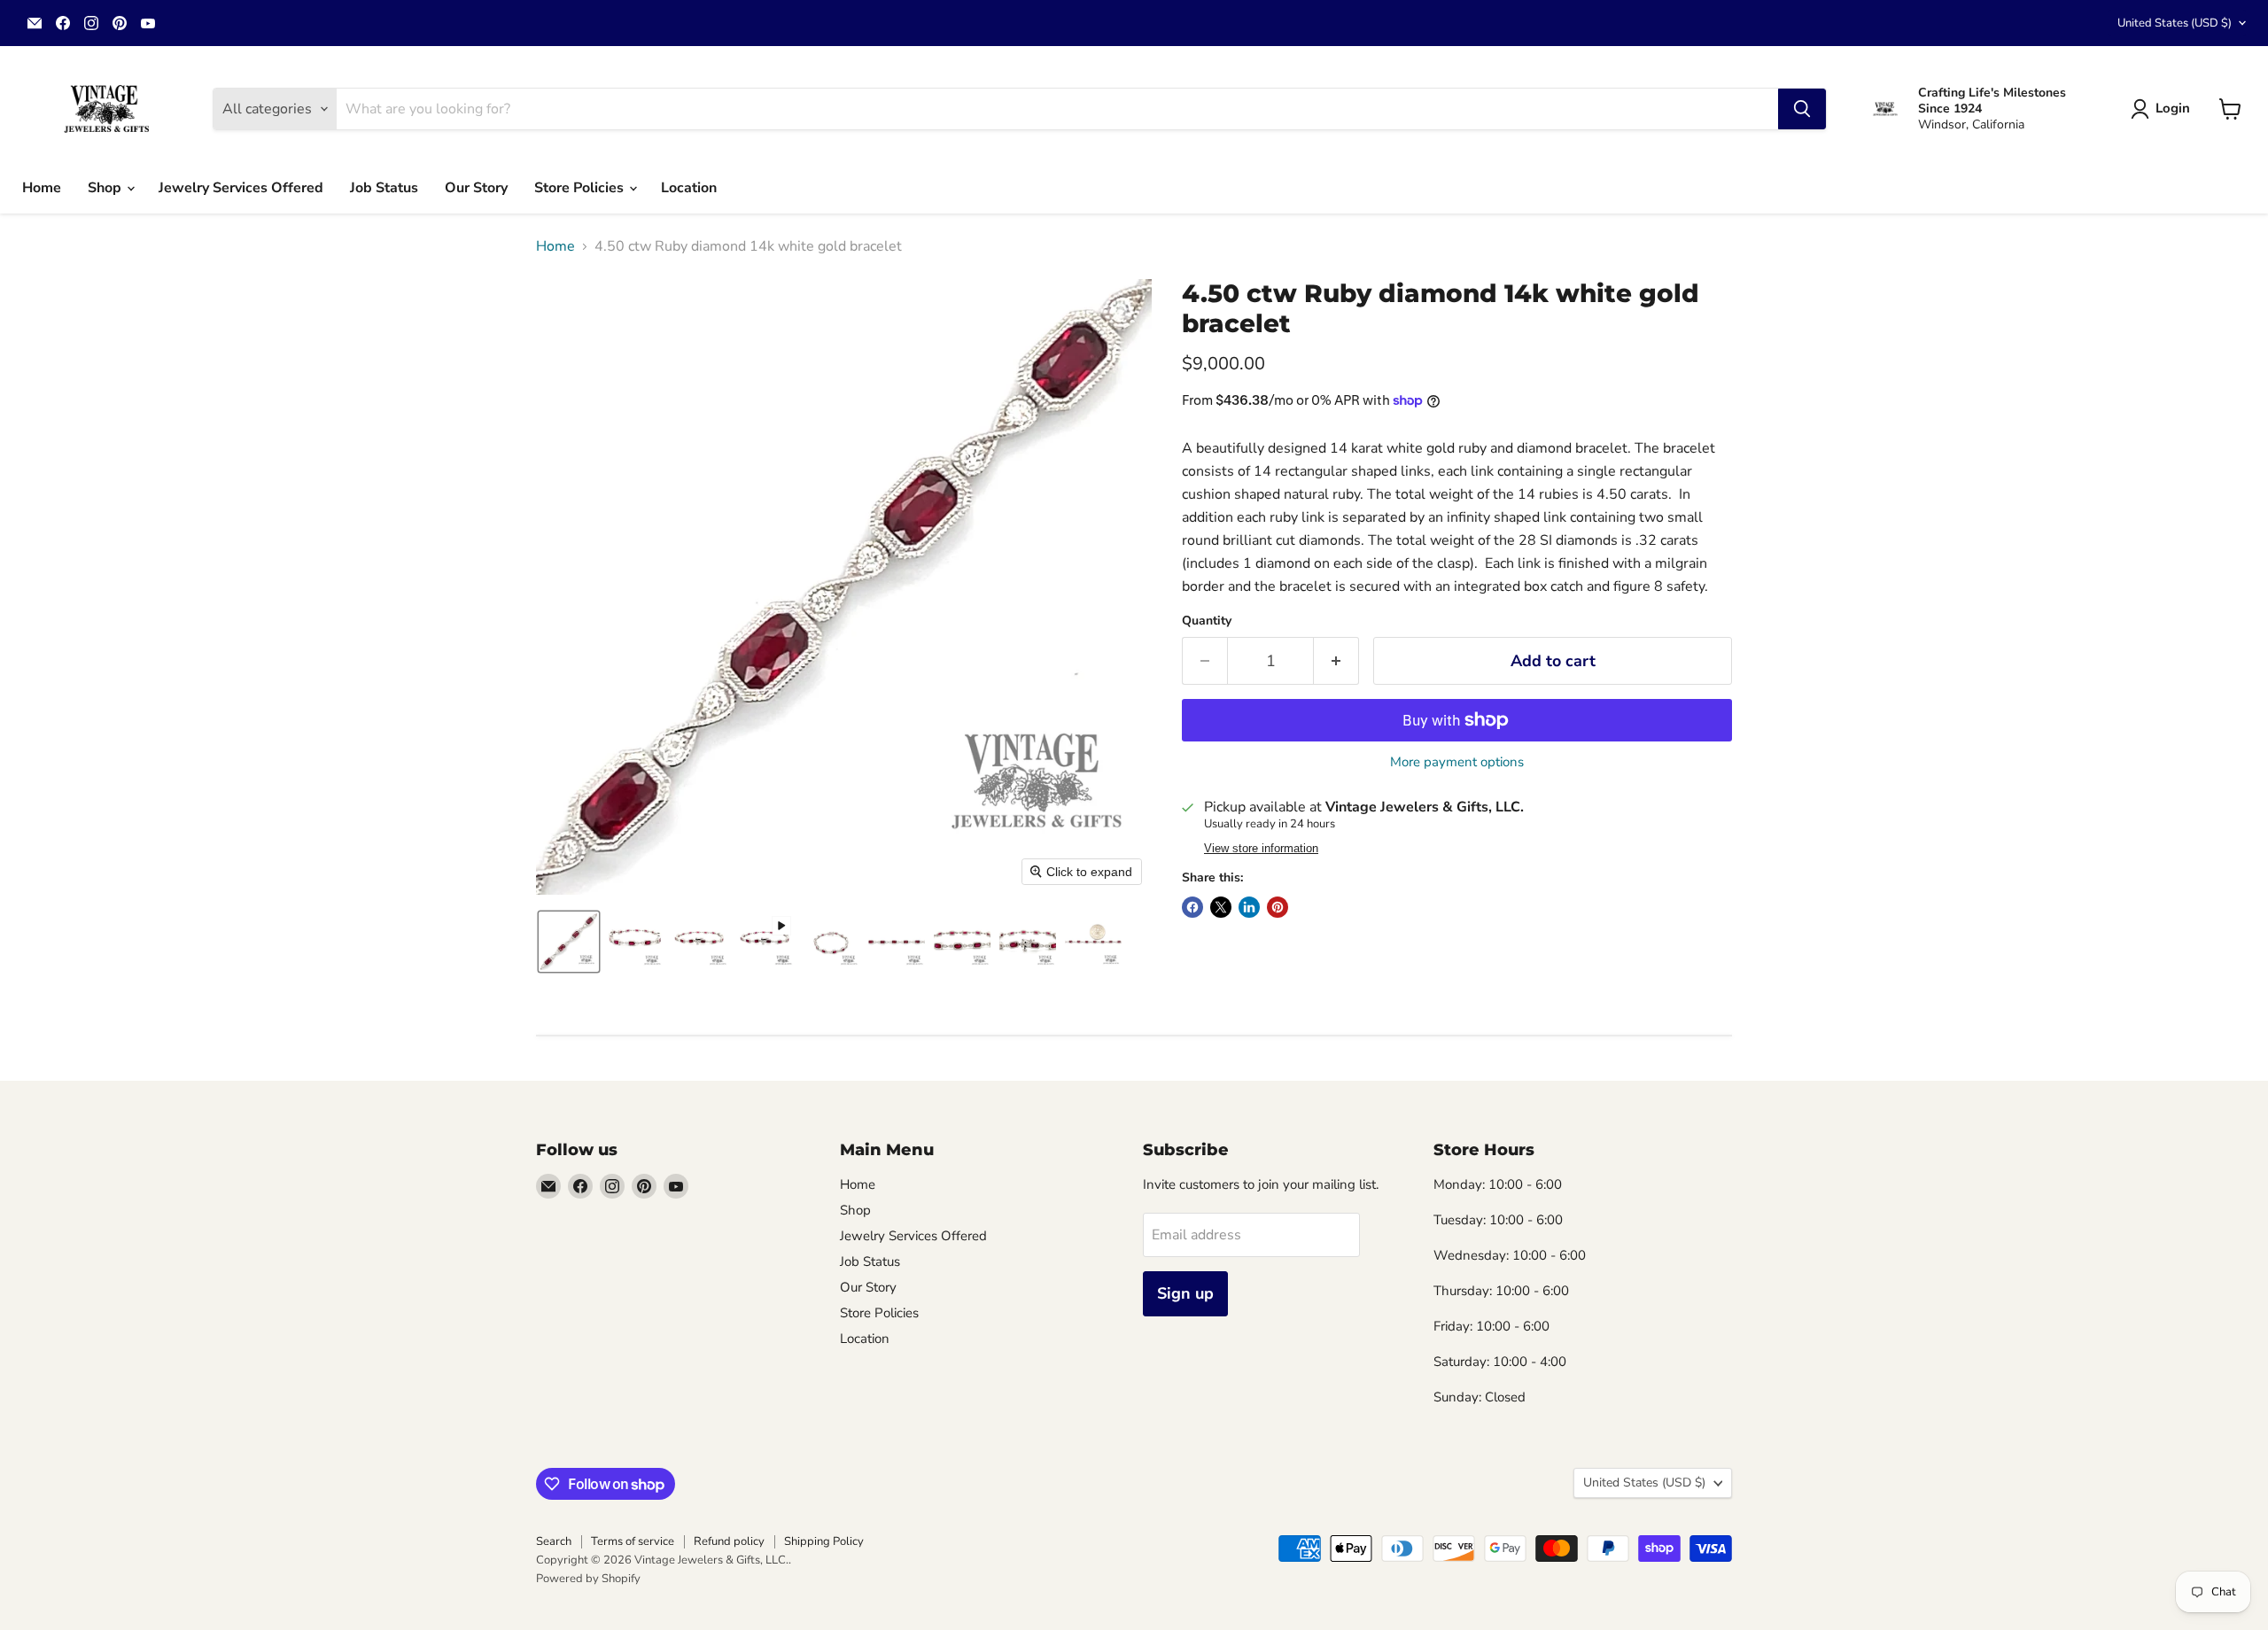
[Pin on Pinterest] (1278, 907)
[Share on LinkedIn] (1249, 907)
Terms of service (633, 1541)
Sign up (1185, 1293)
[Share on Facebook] (1192, 907)
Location (689, 188)
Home (42, 188)
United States (2175, 23)
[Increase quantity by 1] (1336, 661)
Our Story (476, 188)
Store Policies (581, 188)
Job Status (384, 188)
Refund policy (729, 1541)
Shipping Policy (824, 1541)
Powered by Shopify (588, 1579)
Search (554, 1541)
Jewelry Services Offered (241, 188)
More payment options (1457, 762)
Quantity (1207, 621)
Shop (106, 188)
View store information (1261, 849)
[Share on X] (1221, 907)
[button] (2164, 109)
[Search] (1802, 109)
